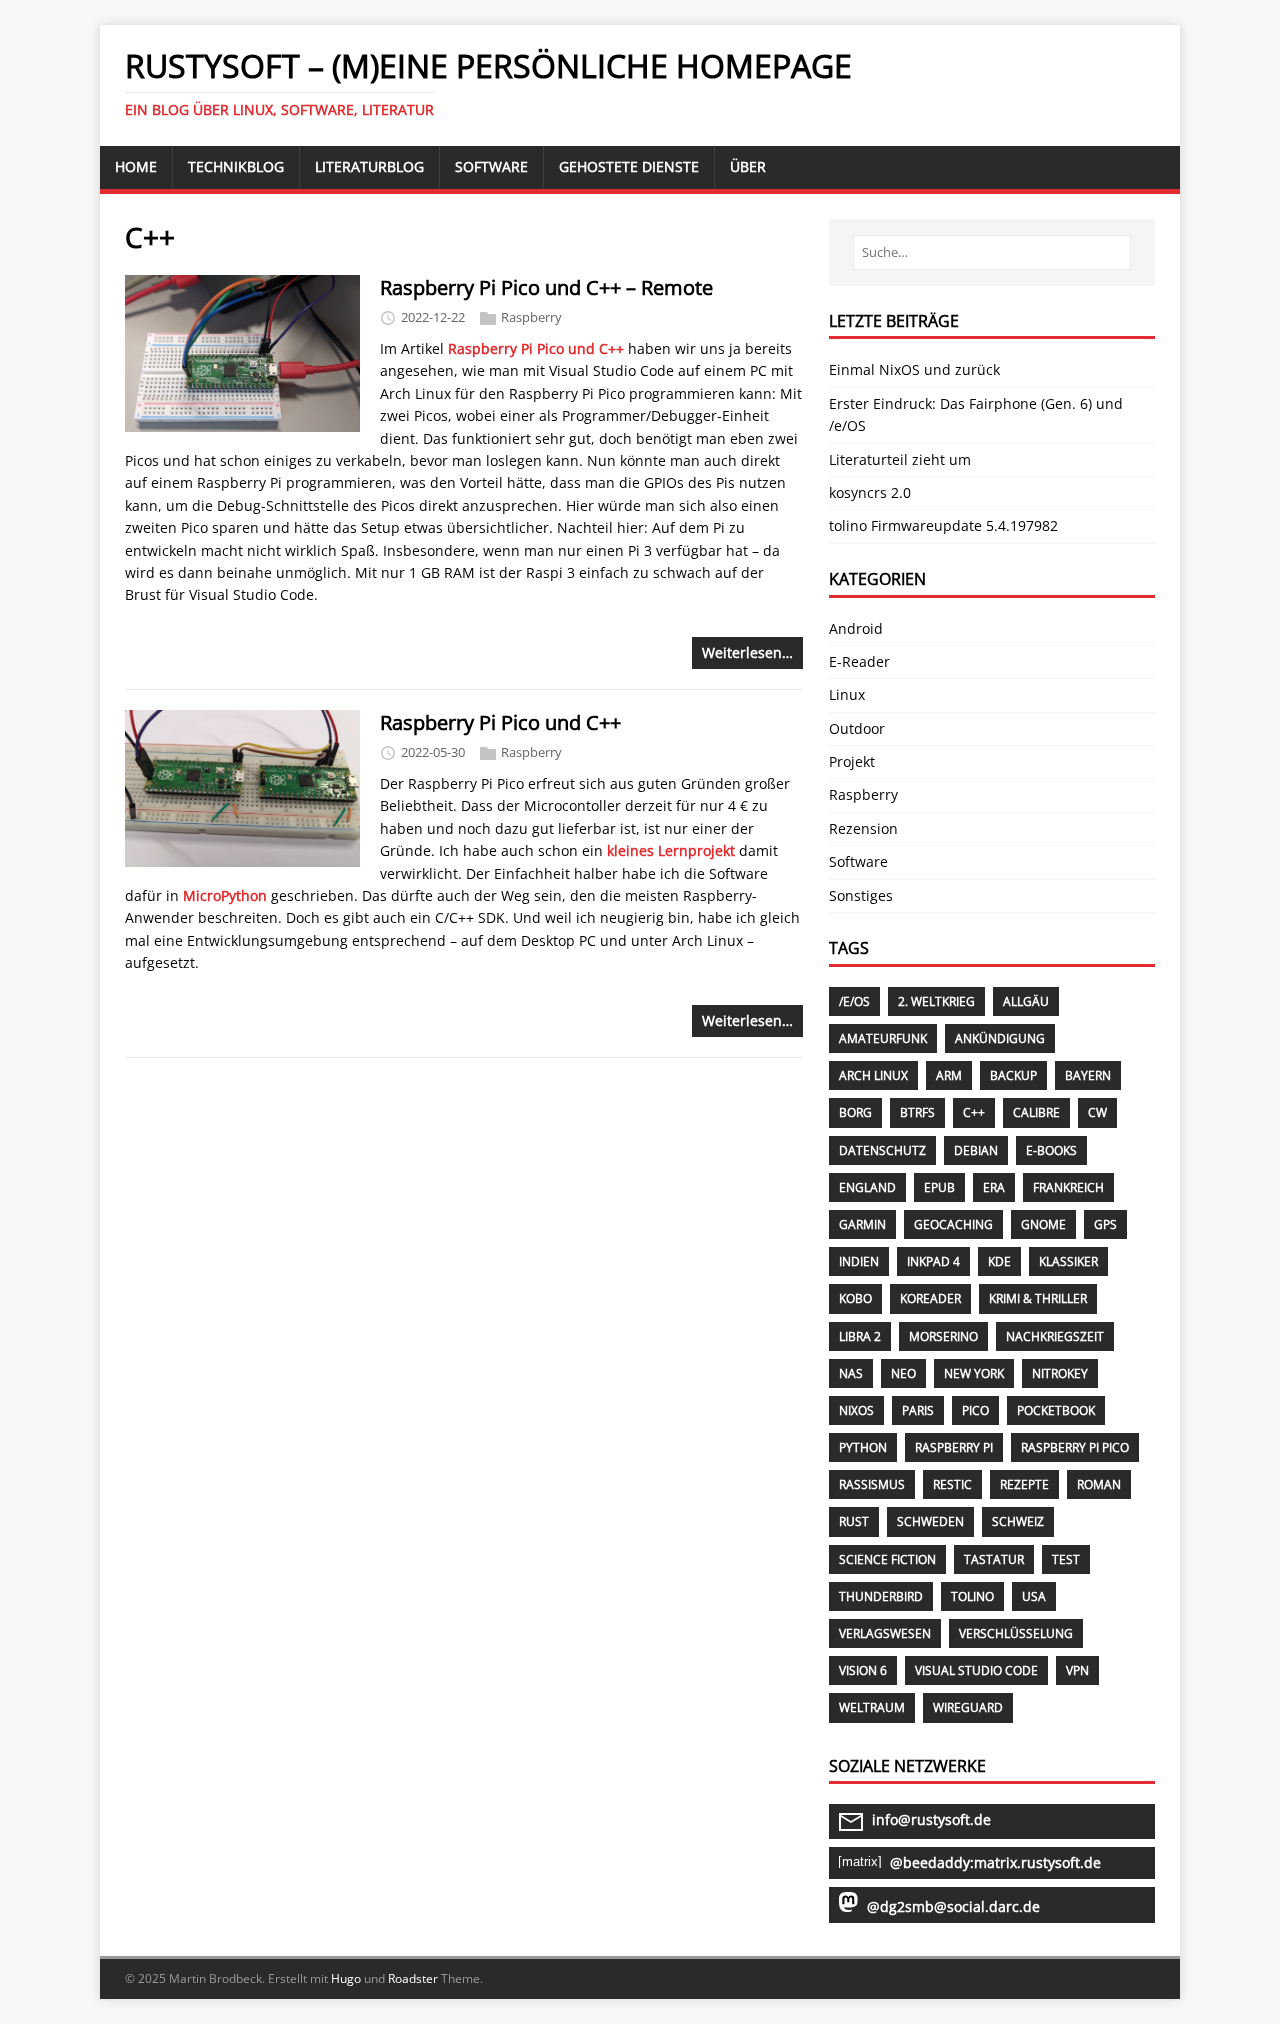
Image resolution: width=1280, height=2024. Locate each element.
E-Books (1051, 1150)
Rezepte (1024, 1484)
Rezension (863, 828)
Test (1066, 1559)
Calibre (1036, 1112)
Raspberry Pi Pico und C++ (536, 348)
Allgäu (1026, 1001)
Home (136, 166)
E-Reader (859, 661)
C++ (974, 1112)
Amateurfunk (883, 1038)
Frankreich (1068, 1187)
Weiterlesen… (747, 652)
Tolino (972, 1596)
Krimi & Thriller (1038, 1298)
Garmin (862, 1224)
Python (863, 1447)
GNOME (1043, 1224)
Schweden (930, 1521)
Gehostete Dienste (629, 166)
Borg (855, 1112)
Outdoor (857, 728)
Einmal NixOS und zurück (914, 369)
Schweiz (1018, 1521)
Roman (1099, 1484)
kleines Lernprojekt (671, 850)
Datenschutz (882, 1150)
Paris (918, 1410)
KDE (999, 1261)
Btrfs (917, 1112)
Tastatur (994, 1559)
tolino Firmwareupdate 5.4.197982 (943, 525)
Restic (952, 1484)
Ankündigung (1000, 1038)
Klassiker (1068, 1261)
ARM (949, 1075)
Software (491, 166)
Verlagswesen (885, 1633)
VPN (1077, 1670)
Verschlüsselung (1016, 1633)
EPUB (939, 1187)
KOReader (930, 1298)
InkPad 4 (933, 1261)
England (867, 1187)
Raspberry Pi (954, 1447)
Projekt (852, 761)
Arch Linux (873, 1075)
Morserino (943, 1336)
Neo (903, 1373)
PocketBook (1056, 1410)
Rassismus (872, 1484)
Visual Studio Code (976, 1670)
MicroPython (225, 895)
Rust (854, 1521)
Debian (976, 1150)
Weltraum (872, 1707)
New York (974, 1373)
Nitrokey (1060, 1373)
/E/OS (854, 1001)
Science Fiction (887, 1559)
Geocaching (953, 1224)
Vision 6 (863, 1670)
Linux (847, 694)
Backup (1013, 1075)
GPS (1105, 1224)
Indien (859, 1261)
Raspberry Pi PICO (1075, 1447)
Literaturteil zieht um (900, 459)
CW (1097, 1112)
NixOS (856, 1410)
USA (1034, 1596)
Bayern (1088, 1075)
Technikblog (236, 166)
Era (994, 1187)
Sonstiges (861, 895)
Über (748, 166)
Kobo (855, 1298)
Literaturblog (369, 166)
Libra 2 (860, 1336)
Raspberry (531, 317)
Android (856, 628)
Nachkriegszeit (1055, 1336)
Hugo (346, 1978)
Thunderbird (881, 1596)
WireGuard (968, 1707)
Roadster (413, 1978)
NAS (851, 1373)
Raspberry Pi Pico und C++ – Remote (546, 287)
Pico (975, 1410)
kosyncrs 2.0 (870, 492)
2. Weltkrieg (936, 1001)
